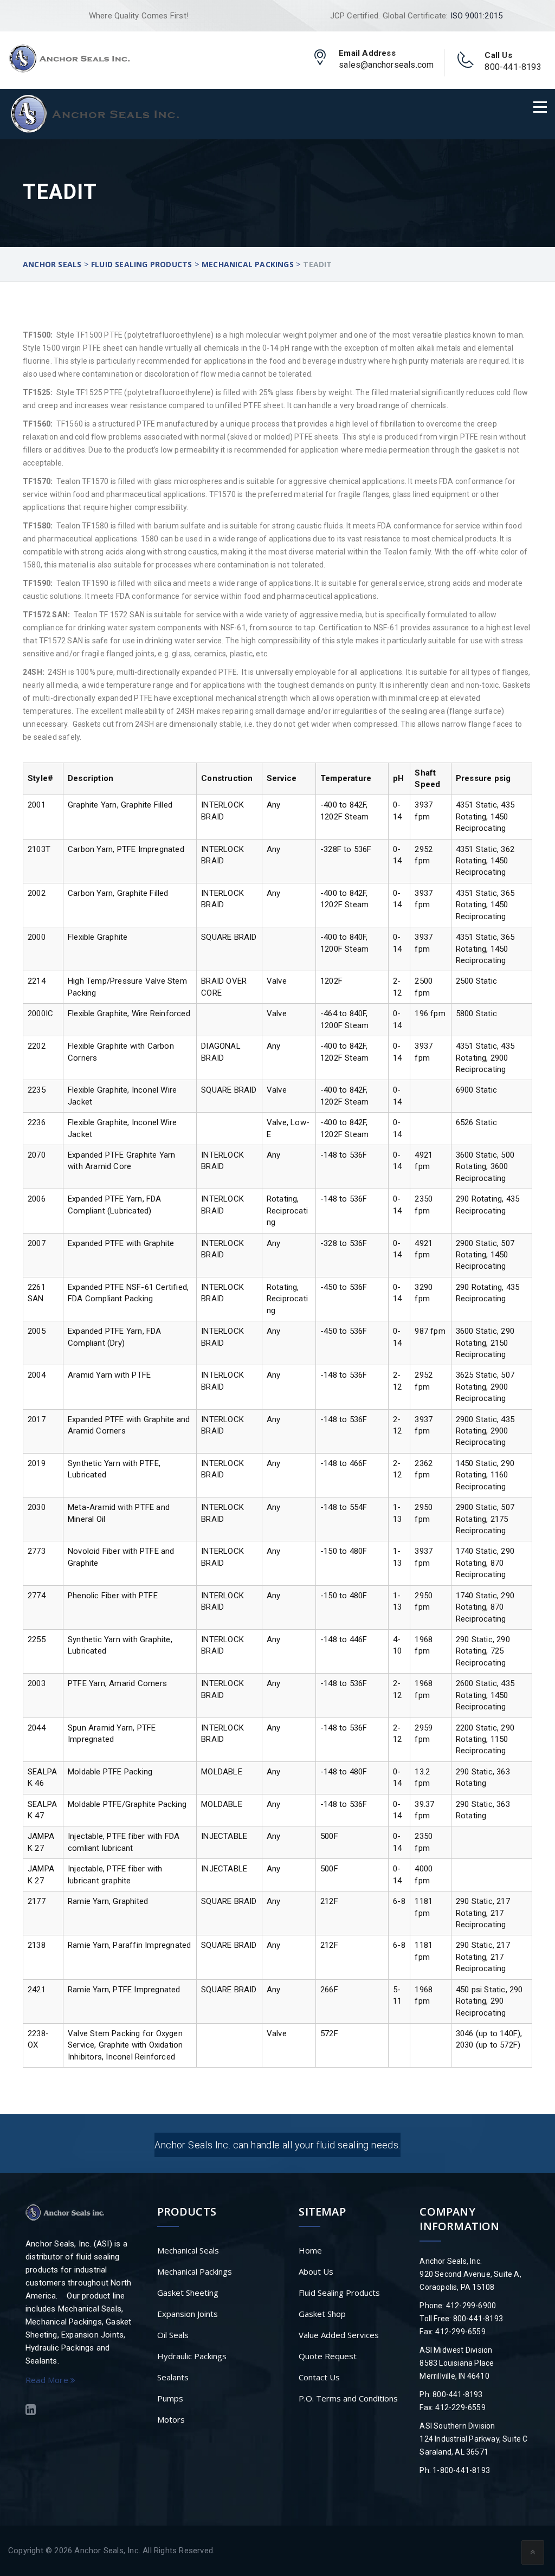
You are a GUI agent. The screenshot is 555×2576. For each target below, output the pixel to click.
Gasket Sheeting (188, 2293)
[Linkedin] (31, 2411)
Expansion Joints (188, 2314)
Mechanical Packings (195, 2271)
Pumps (170, 2398)
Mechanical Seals (188, 2250)
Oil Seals (173, 2335)
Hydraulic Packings (192, 2356)
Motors (171, 2419)
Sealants (173, 2377)
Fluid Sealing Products (339, 2293)
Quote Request (328, 2356)
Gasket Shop (322, 2314)
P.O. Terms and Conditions (348, 2398)
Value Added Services (339, 2335)
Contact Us (319, 2377)
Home (310, 2250)
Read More (48, 2380)
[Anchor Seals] (69, 58)
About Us (316, 2271)
